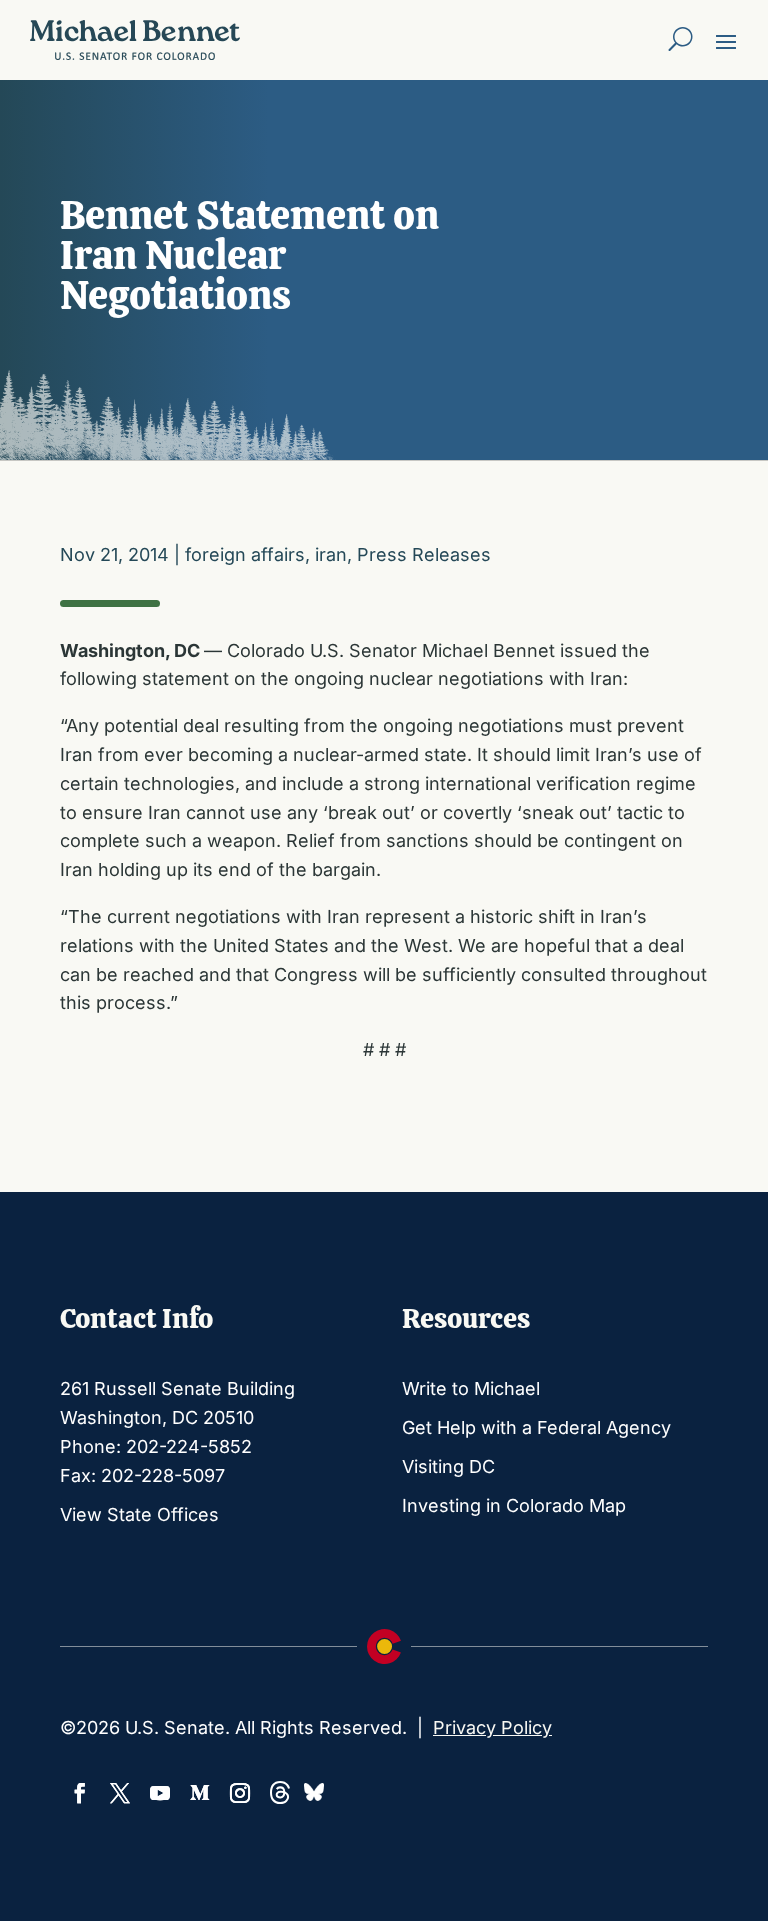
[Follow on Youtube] (160, 1793)
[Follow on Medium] (200, 1793)
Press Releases (424, 554)
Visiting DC (448, 1466)
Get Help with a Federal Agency (536, 1427)
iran (331, 554)
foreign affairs (245, 554)
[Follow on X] (120, 1793)
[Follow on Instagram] (240, 1793)
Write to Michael (471, 1388)
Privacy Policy (492, 1727)
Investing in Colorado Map (514, 1505)
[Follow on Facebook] (80, 1793)
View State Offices (139, 1514)
